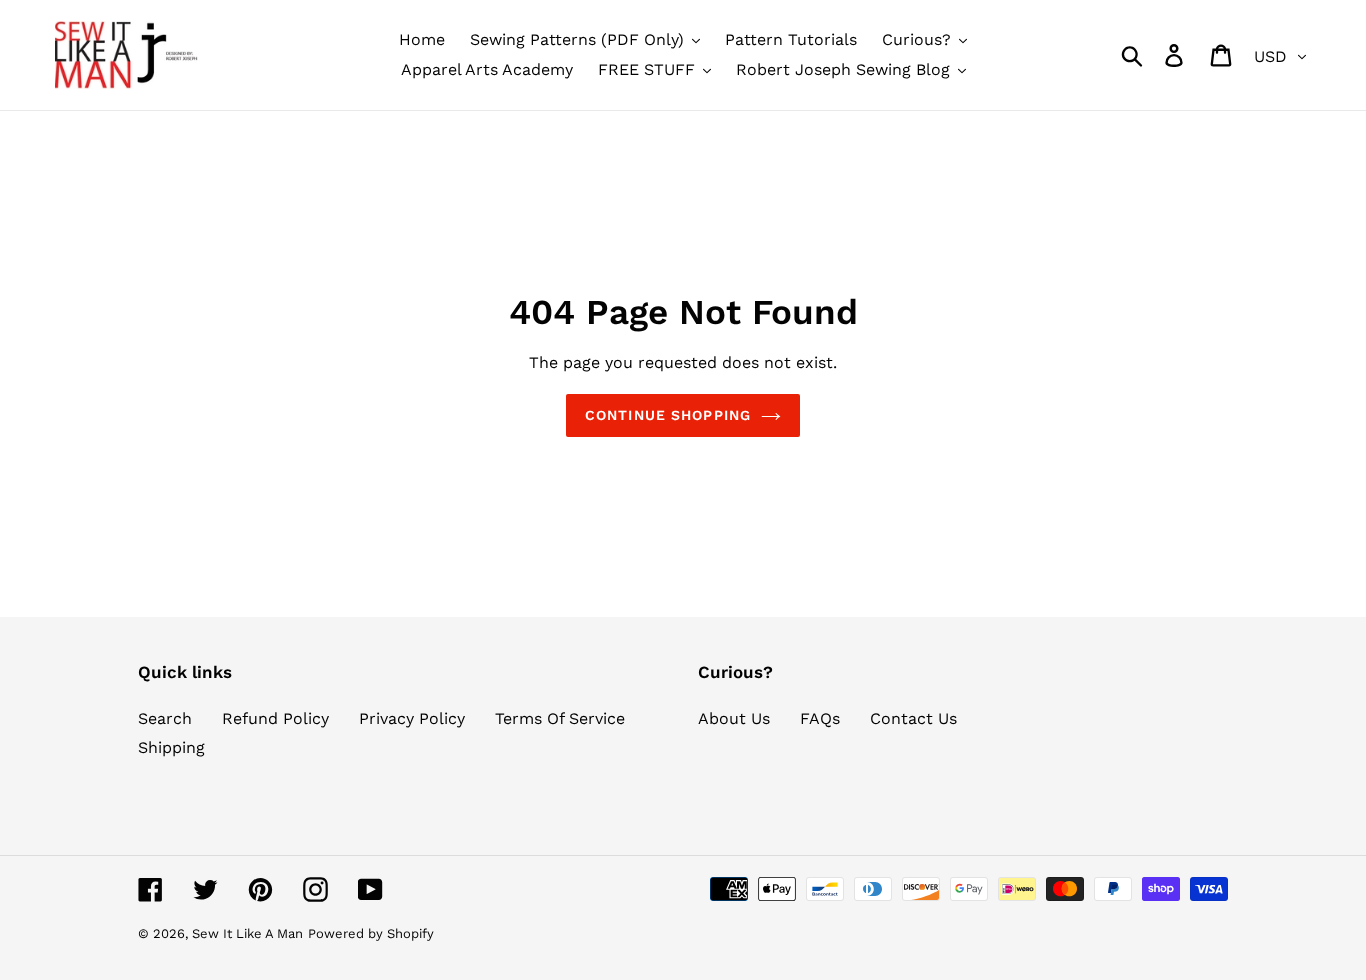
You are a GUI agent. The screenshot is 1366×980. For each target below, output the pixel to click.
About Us (734, 718)
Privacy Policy (412, 718)
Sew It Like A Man (247, 933)
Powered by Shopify (371, 933)
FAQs (820, 718)
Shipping (171, 747)
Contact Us (913, 718)
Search (165, 718)
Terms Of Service (560, 718)
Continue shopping (668, 415)
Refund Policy (275, 718)
